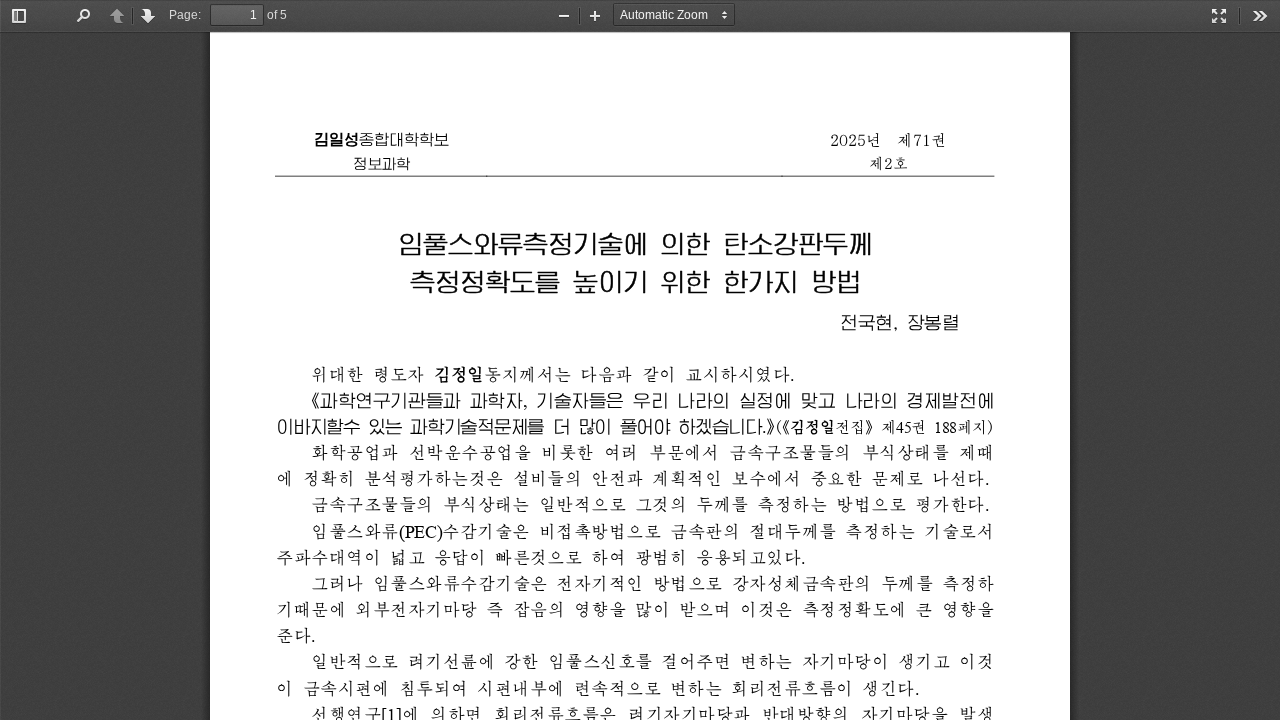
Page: (185, 15)
